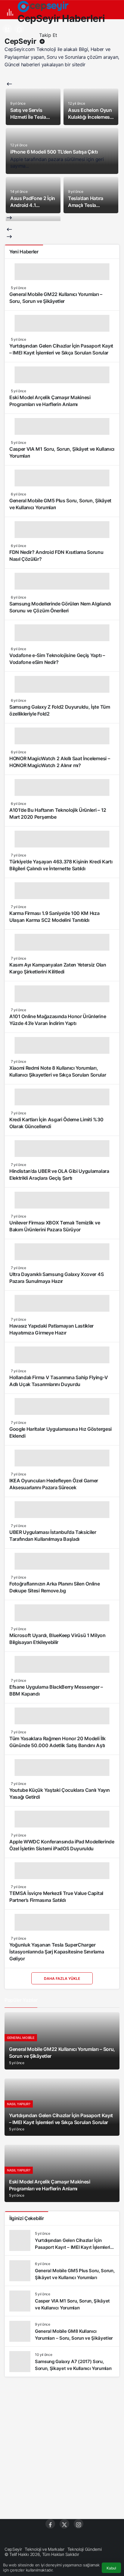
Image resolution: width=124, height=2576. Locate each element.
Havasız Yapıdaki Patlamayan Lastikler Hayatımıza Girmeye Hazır (51, 1330)
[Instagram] (79, 2524)
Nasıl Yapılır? (19, 2104)
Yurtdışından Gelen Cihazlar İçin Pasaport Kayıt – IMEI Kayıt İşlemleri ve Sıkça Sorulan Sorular (61, 350)
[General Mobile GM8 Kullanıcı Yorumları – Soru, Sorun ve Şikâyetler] (62, 2331)
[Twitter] (64, 2524)
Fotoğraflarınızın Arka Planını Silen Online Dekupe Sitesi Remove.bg (54, 1587)
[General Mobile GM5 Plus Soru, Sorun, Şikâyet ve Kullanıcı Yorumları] (62, 2271)
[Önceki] (9, 84)
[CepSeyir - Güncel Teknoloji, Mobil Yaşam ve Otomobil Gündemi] (44, 6)
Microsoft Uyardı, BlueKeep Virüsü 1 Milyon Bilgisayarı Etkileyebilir (57, 1639)
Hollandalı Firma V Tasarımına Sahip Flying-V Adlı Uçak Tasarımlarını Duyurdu (59, 1381)
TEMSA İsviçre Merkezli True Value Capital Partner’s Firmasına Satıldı (56, 1897)
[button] (7, 29)
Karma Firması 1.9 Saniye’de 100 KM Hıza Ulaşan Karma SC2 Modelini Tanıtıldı (54, 917)
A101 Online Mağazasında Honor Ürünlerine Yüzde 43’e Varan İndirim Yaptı (58, 1020)
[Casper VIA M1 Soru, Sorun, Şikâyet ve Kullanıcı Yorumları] (62, 2301)
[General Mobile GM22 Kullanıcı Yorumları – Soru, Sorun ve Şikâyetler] (62, 2041)
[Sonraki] (9, 218)
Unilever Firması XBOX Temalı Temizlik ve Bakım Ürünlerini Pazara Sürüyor (55, 1226)
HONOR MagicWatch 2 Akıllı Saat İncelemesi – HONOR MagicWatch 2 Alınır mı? (60, 762)
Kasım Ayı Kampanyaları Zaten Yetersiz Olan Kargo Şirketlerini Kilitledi (58, 968)
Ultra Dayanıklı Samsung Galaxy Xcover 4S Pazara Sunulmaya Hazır (56, 1278)
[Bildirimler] (19, 29)
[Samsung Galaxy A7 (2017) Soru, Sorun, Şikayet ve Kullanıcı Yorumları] (62, 2362)
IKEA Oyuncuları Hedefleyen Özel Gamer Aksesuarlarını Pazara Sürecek (54, 1484)
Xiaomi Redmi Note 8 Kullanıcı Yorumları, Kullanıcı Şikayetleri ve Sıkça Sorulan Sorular (58, 1072)
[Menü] (10, 12)
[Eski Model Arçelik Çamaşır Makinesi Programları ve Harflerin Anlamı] (62, 2173)
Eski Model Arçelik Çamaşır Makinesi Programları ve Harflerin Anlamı (50, 401)
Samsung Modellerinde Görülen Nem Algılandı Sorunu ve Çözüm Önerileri (60, 607)
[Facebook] (50, 2524)
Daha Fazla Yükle (62, 1978)
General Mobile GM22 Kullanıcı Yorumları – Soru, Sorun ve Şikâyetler (56, 298)
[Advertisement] (62, 2448)
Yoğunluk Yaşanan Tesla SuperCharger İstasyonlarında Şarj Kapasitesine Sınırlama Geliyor (57, 1952)
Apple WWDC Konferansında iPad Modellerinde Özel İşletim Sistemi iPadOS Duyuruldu (62, 1845)
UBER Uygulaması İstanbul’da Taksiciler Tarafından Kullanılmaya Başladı (53, 1536)
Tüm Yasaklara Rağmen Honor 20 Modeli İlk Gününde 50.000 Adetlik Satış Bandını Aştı (57, 1742)
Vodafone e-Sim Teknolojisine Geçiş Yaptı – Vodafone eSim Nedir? (57, 659)
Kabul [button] (111, 2568)
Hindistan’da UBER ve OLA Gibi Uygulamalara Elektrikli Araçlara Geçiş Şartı (59, 1175)
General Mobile (21, 2038)
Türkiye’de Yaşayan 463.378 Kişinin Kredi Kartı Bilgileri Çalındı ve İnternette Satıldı (61, 865)
